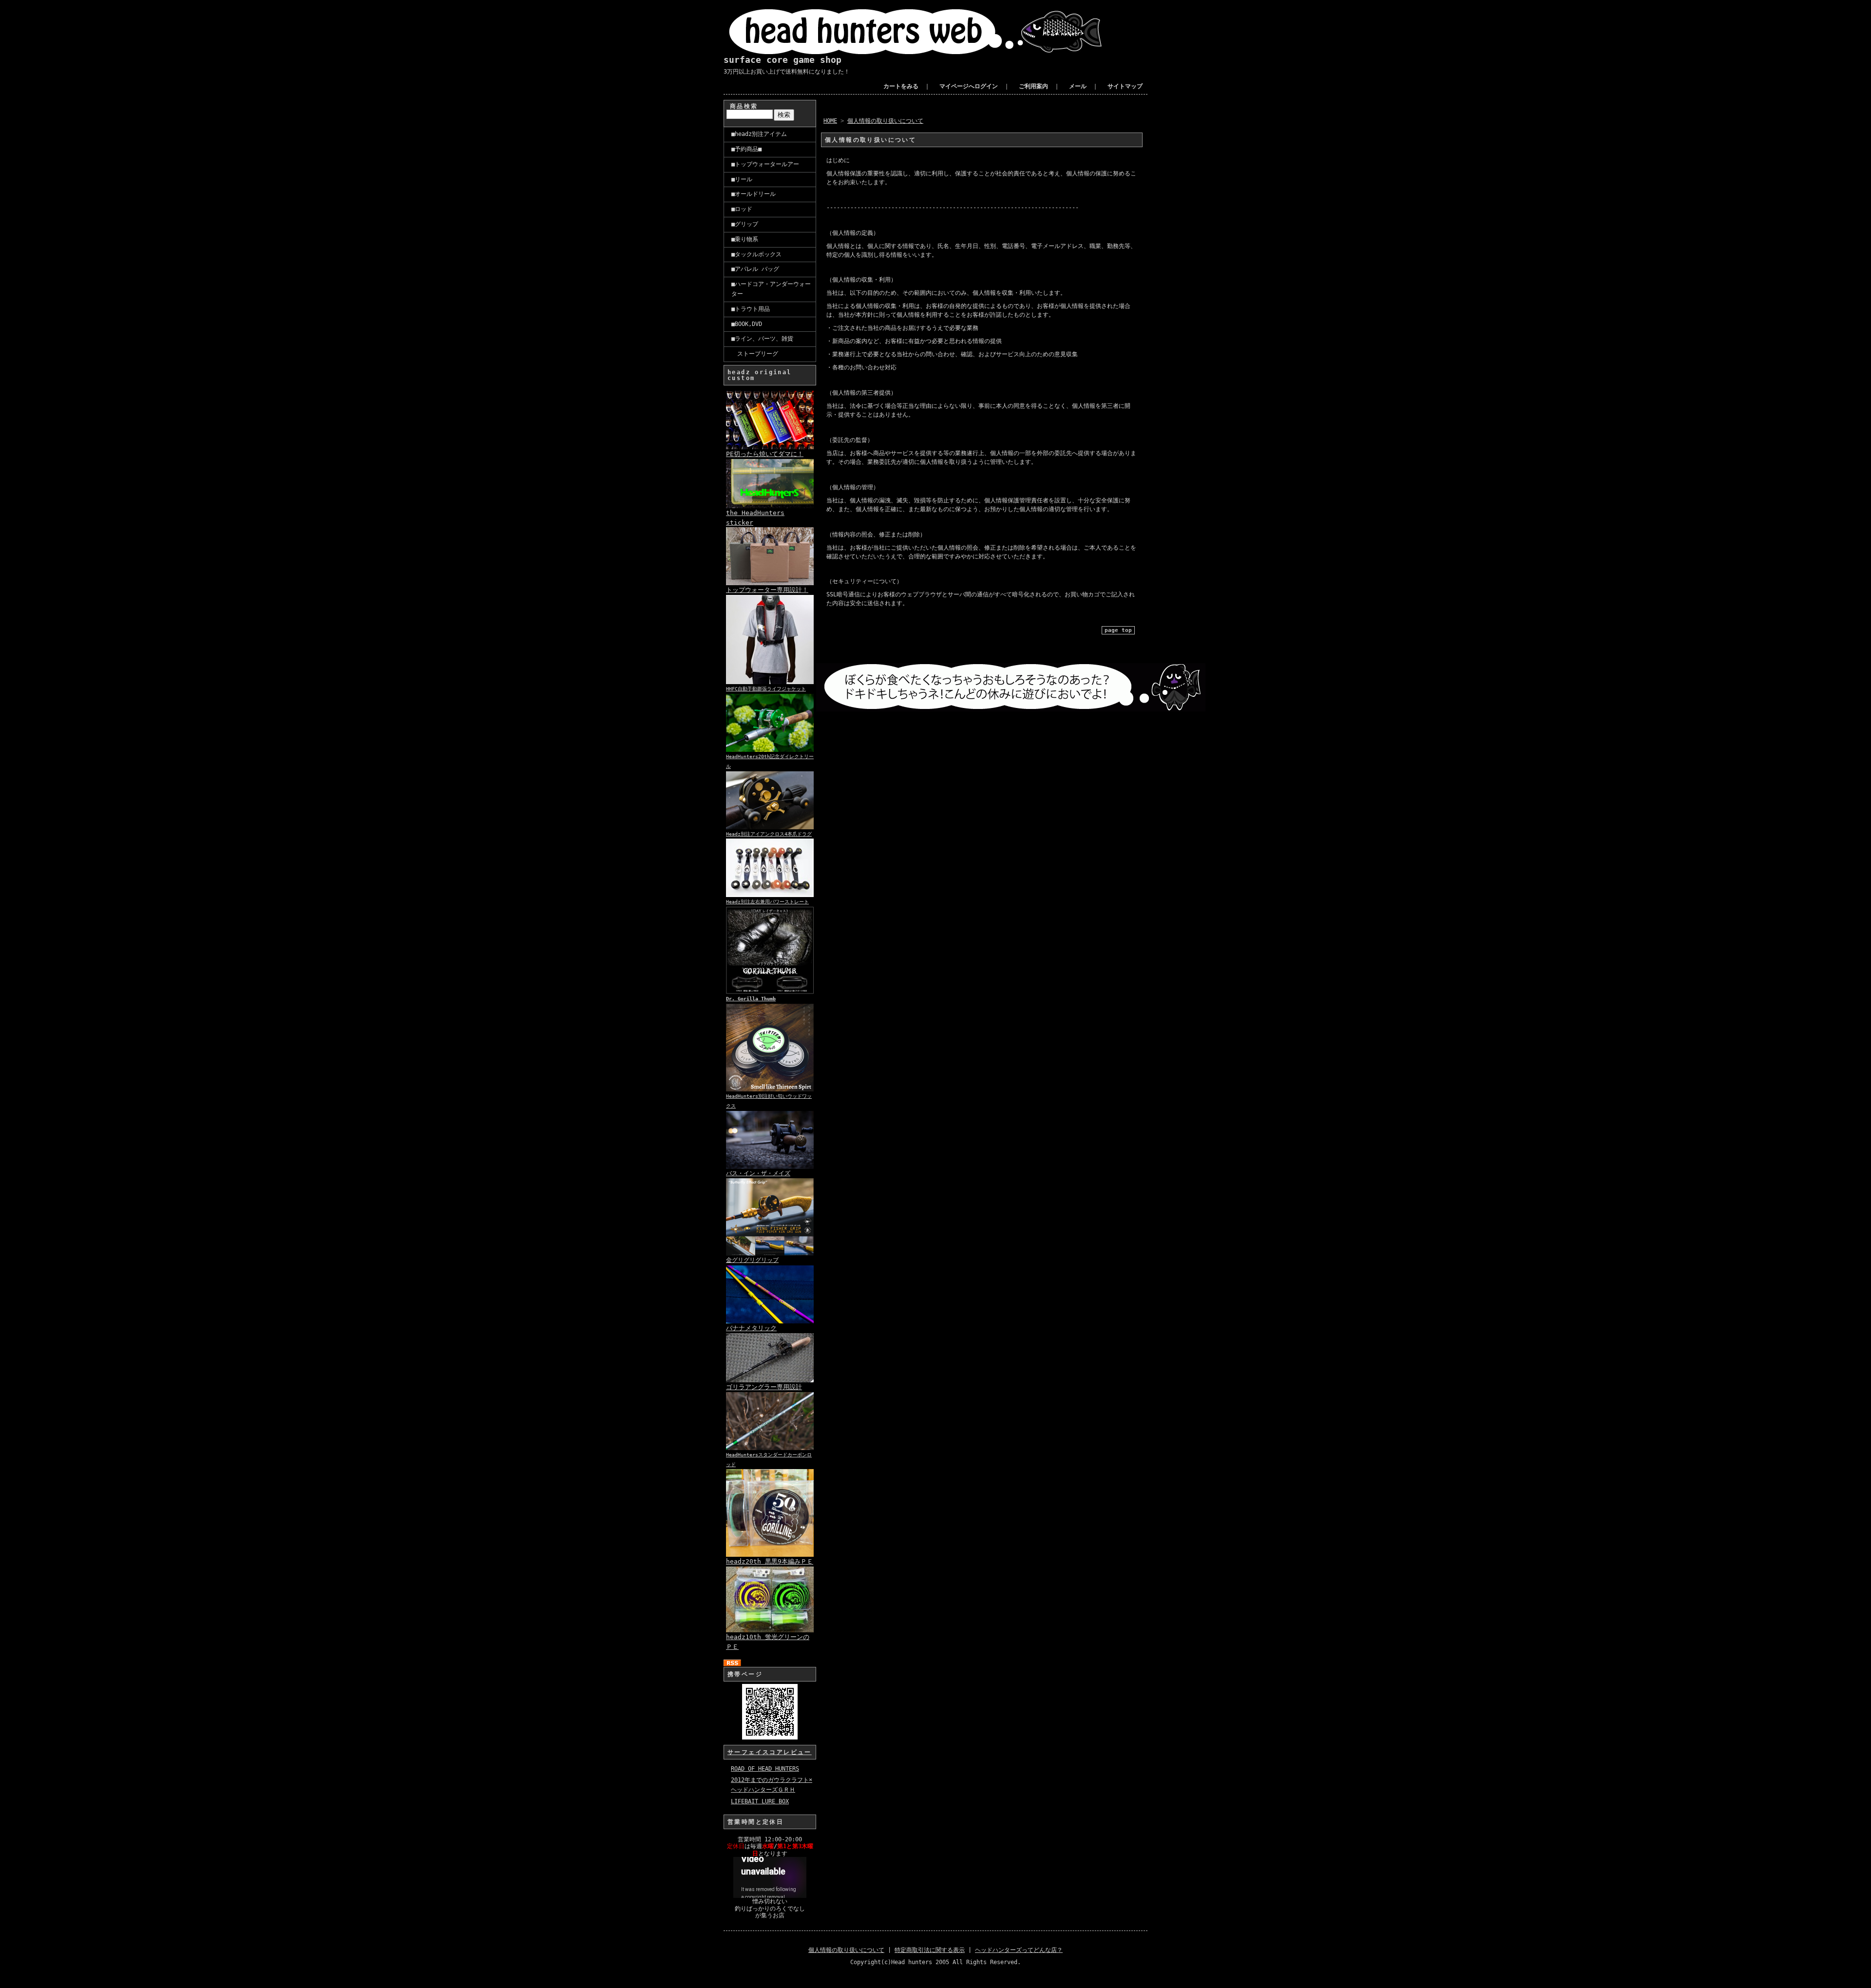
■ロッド (742, 209)
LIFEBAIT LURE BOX (760, 1801)
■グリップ (745, 224)
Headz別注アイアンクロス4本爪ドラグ (769, 834)
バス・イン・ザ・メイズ (758, 1173)
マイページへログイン (969, 86)
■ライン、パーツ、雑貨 (762, 339)
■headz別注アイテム (759, 134)
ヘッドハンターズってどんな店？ (1019, 1950)
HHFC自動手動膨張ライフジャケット (766, 689)
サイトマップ (1125, 86)
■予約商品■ (746, 149)
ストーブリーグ (755, 354)
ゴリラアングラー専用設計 (764, 1387)
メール (1078, 86)
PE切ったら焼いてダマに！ (765, 454)
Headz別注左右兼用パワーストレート (767, 902)
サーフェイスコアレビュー (770, 1752)
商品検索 (744, 106)
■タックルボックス (756, 254)
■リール (742, 179)
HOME (830, 121)
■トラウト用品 (751, 309)
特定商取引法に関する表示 (930, 1950)
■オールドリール (754, 194)
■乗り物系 (745, 239)
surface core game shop (783, 60)
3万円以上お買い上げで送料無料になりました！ (787, 72)
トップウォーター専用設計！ (767, 590)
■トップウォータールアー (765, 164)
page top (1118, 630)
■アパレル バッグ (755, 269)
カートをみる (901, 86)
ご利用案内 (1033, 86)
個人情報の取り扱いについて (885, 121)
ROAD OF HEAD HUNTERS (765, 1769)
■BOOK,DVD (747, 324)
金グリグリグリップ (752, 1260)
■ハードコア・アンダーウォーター (771, 289)
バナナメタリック (751, 1328)
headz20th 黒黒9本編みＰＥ (770, 1561)
